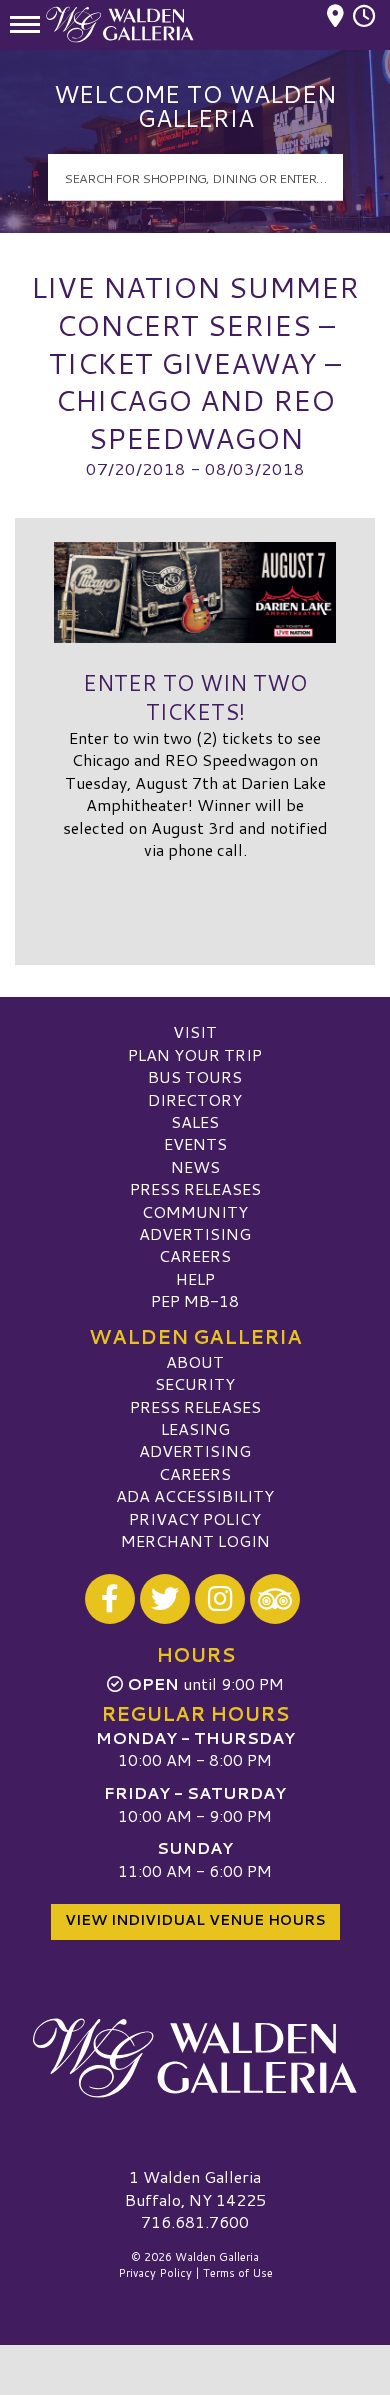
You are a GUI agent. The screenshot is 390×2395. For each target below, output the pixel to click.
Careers (195, 1255)
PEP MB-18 (195, 1300)
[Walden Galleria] (195, 2058)
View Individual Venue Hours (195, 1920)
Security (195, 1383)
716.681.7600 (195, 2222)
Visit (195, 1031)
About (195, 1361)
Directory (195, 1099)
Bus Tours (195, 1076)
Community (195, 1211)
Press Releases (195, 1188)
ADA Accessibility (195, 1495)
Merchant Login (195, 1540)
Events (195, 1143)
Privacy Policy (195, 1518)
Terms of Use (238, 2273)
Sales (195, 1121)
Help (195, 1278)
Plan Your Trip (195, 1054)
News (195, 1166)
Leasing (195, 1428)
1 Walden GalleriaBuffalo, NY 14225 (195, 2187)
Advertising (195, 1233)
